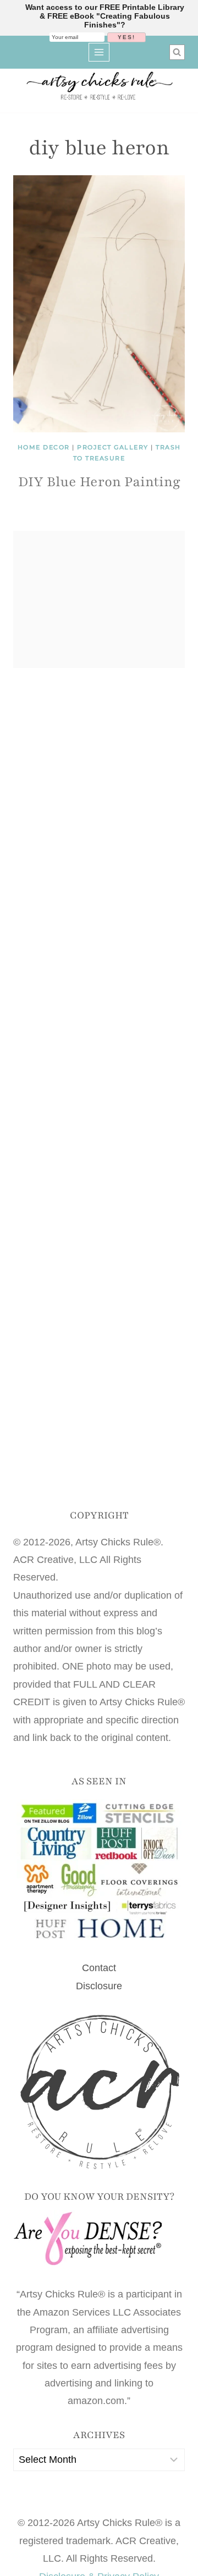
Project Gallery (113, 447)
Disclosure (99, 1986)
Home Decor (44, 447)
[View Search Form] (177, 52)
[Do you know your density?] (99, 2240)
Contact (99, 1968)
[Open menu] (99, 52)
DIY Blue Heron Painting (99, 482)
